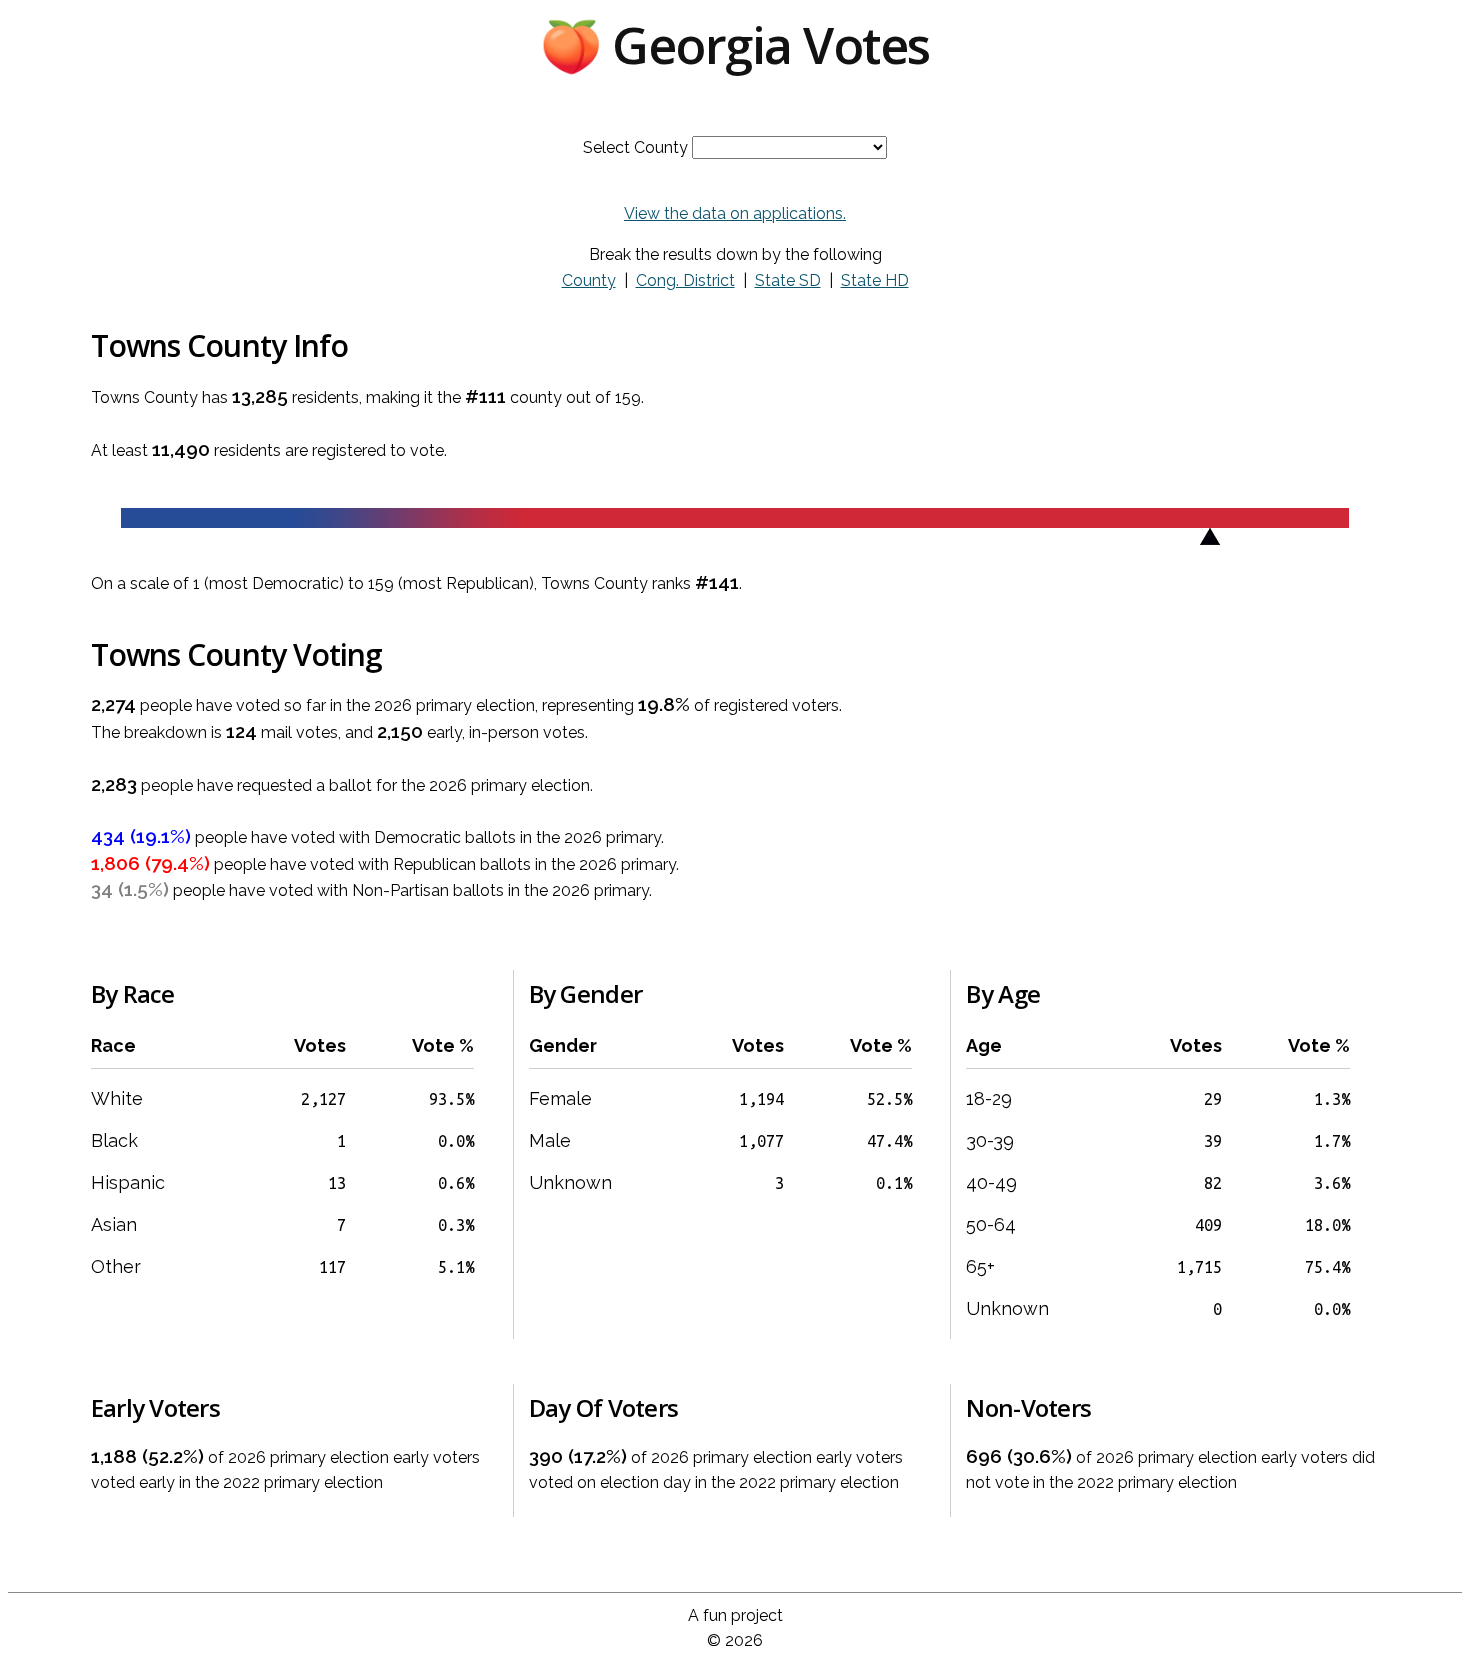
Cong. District (685, 280)
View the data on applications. (735, 213)
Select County (635, 147)
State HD (875, 280)
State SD (788, 280)
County (589, 280)
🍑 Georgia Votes (735, 45)
